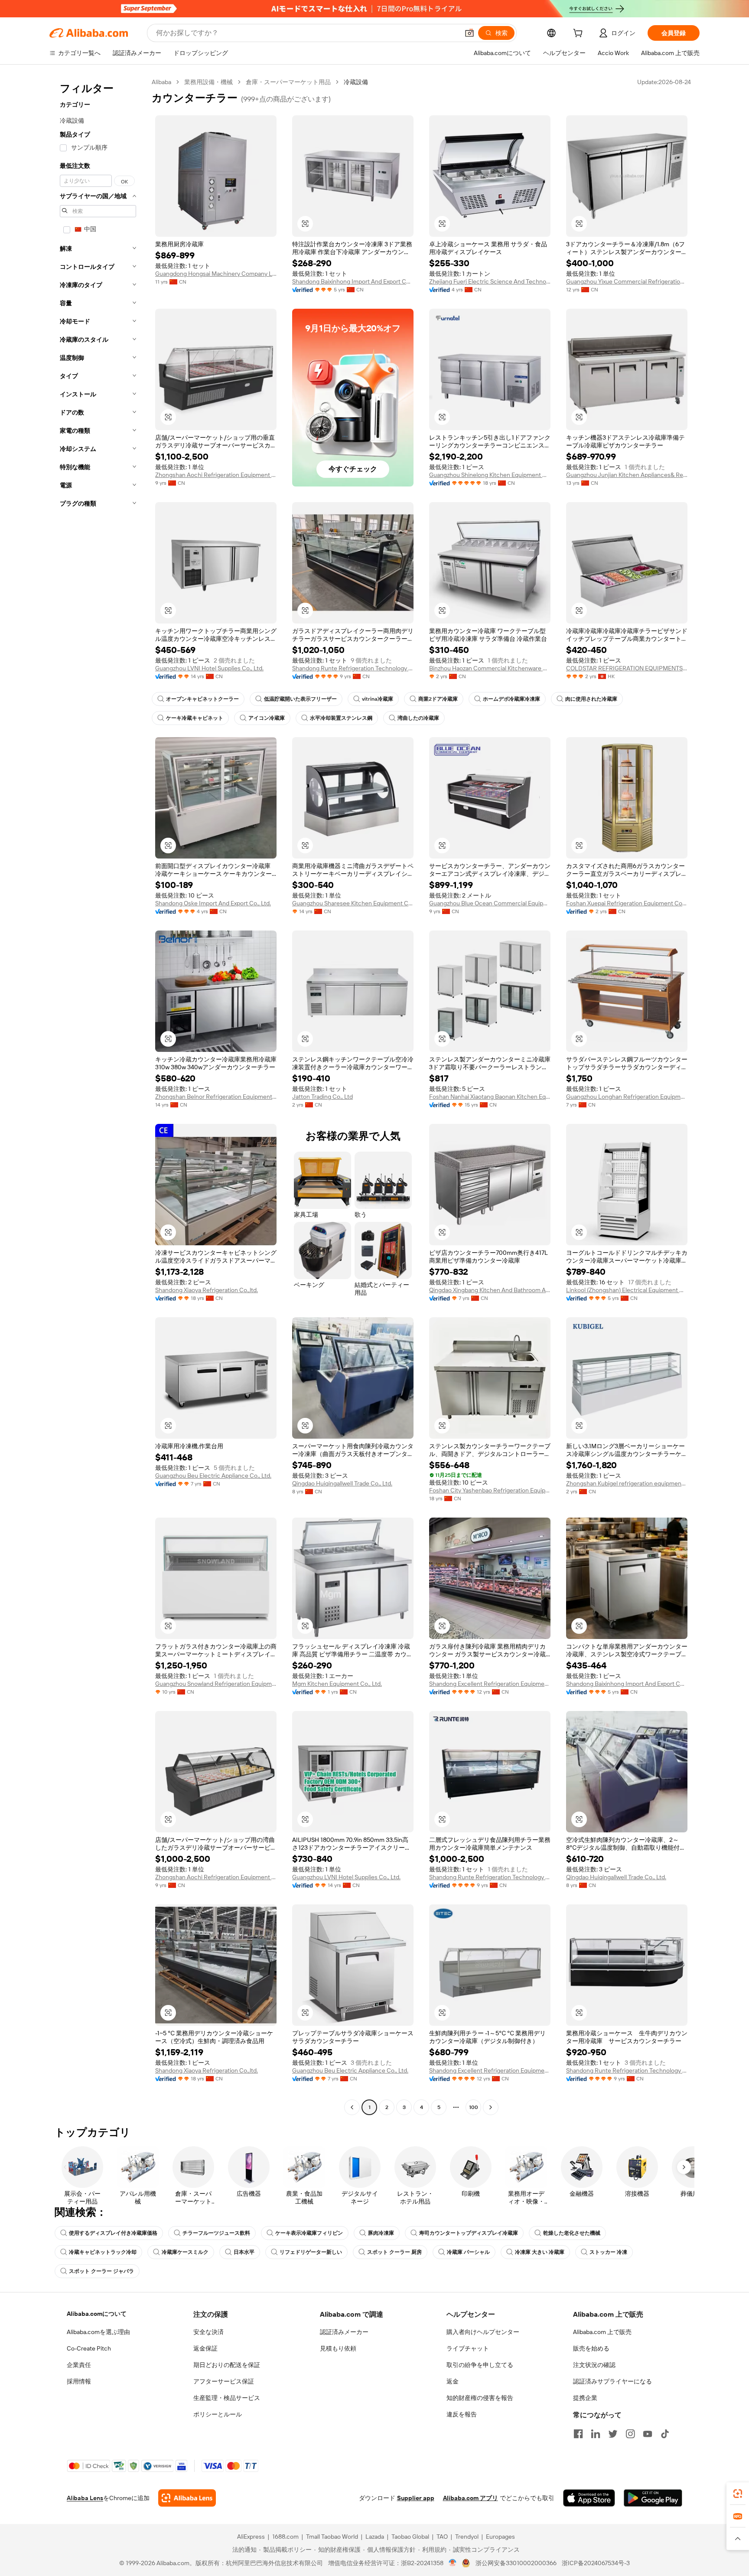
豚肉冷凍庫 (381, 2233)
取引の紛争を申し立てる (480, 2365)
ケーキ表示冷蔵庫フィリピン (309, 2233)
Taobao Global (410, 2537)
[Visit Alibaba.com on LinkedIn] (596, 2434)
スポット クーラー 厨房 (394, 2252)
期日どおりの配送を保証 (227, 2365)
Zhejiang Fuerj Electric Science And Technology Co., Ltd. (490, 281)
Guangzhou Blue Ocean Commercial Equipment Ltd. (490, 903)
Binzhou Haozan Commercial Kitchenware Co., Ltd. (490, 668)
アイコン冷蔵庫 (267, 718)
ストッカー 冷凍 (608, 2252)
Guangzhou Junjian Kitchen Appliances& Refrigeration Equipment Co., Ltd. (627, 475)
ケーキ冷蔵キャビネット (195, 718)
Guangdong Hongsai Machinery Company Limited (216, 274)
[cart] (580, 34)
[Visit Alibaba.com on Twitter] (613, 2434)
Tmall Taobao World (332, 2537)
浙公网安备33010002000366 (516, 2563)
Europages (500, 2537)
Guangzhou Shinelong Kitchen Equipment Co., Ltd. (490, 475)
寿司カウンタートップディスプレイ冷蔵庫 (469, 2233)
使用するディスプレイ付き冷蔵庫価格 (113, 2233)
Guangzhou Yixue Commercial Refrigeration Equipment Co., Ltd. (627, 281)
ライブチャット (468, 2348)
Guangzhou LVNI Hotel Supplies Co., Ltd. (209, 668)
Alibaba (161, 82)
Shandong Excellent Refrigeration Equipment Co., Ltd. (490, 1684)
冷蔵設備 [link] (356, 82)
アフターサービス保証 (224, 2381)
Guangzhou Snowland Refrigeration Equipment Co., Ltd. (216, 1684)
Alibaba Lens (85, 2498)
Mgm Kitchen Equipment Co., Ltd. (337, 1684)
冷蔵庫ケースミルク (185, 2252)
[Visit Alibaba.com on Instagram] (630, 2434)
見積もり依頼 (338, 2348)
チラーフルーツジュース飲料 (216, 2233)
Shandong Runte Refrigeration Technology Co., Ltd (353, 668)
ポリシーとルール (218, 2414)
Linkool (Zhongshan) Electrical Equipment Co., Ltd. (627, 1290)
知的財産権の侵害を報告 (480, 2398)
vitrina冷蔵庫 (378, 699)
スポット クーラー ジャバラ (101, 2271)
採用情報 (79, 2381)
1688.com (285, 2537)
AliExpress (251, 2537)
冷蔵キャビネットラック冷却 (103, 2252)
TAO (442, 2537)
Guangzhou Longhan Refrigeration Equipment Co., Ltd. (627, 1097)
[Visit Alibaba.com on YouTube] (648, 2434)
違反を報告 (462, 2414)
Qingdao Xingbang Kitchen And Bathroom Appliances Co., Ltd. (490, 1290)
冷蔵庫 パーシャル (468, 2252)
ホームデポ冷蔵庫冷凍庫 (511, 699)
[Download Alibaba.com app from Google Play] (653, 2498)
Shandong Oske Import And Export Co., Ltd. (213, 903)
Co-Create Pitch (89, 2348)
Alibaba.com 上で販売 (602, 2332)
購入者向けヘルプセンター (483, 2332)
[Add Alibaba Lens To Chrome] (187, 2498)
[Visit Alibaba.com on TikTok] (665, 2434)
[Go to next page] (491, 2107)
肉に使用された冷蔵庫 (591, 699)
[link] (738, 2494)
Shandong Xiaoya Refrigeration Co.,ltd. (207, 1290)
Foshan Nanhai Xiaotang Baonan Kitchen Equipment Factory (490, 1097)
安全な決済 (208, 2332)
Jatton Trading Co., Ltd (322, 1097)
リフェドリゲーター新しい (311, 2252)
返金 (453, 2381)
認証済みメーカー (344, 2332)
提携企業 (585, 2398)
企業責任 (79, 2365)
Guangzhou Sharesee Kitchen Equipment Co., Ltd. (353, 903)
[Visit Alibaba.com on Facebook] (578, 2434)
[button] (469, 33)
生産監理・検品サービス (227, 2398)
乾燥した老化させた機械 (572, 2233)
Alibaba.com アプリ (471, 2498)
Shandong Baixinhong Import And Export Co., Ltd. (353, 281)
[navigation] (98, 1096)
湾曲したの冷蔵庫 (418, 718)
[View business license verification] (453, 2563)
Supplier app (416, 2498)
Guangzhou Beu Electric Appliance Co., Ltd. (213, 1476)
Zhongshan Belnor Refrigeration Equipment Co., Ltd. (216, 1097)
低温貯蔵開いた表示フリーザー (300, 699)
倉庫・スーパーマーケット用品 (288, 82)
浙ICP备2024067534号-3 (596, 2563)
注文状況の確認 (594, 2365)
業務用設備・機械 (208, 82)
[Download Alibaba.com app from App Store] (589, 2498)
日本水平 (244, 2252)
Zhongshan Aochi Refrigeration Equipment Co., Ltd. (216, 475)
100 (474, 2107)
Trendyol (467, 2537)
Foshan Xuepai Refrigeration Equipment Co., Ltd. (627, 903)
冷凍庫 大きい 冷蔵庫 (540, 2252)
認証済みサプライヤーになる (612, 2381)
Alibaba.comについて (97, 2314)
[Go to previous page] (352, 2107)
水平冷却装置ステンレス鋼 (341, 718)
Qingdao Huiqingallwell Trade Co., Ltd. (342, 1483)
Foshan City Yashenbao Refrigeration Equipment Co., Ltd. (490, 1490)
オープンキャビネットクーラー (202, 699)
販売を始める (591, 2348)
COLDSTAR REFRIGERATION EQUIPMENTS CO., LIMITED (627, 668)
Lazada (375, 2537)
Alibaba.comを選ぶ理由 (98, 2332)
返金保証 (205, 2348)
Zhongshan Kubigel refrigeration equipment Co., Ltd (627, 1483)
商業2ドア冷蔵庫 (438, 699)
